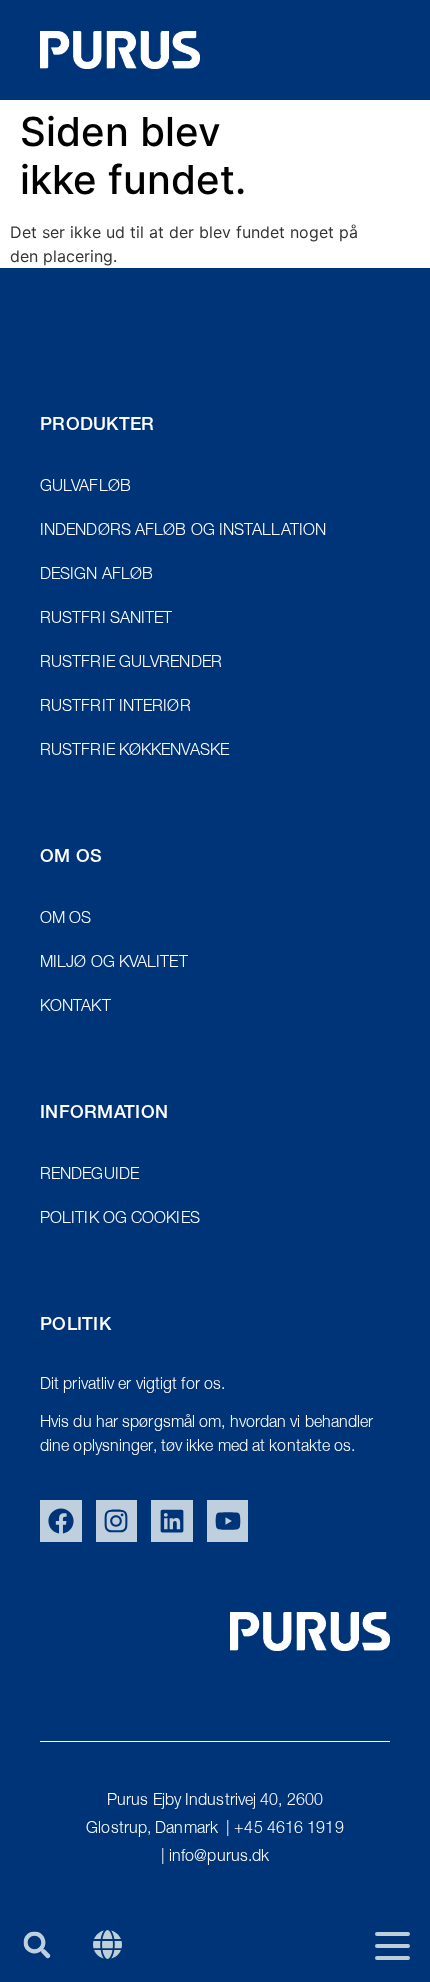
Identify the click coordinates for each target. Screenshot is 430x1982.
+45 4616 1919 (288, 1830)
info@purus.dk (219, 1858)
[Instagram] (117, 1521)
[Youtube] (228, 1521)
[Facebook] (61, 1521)
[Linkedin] (172, 1521)
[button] (36, 1944)
